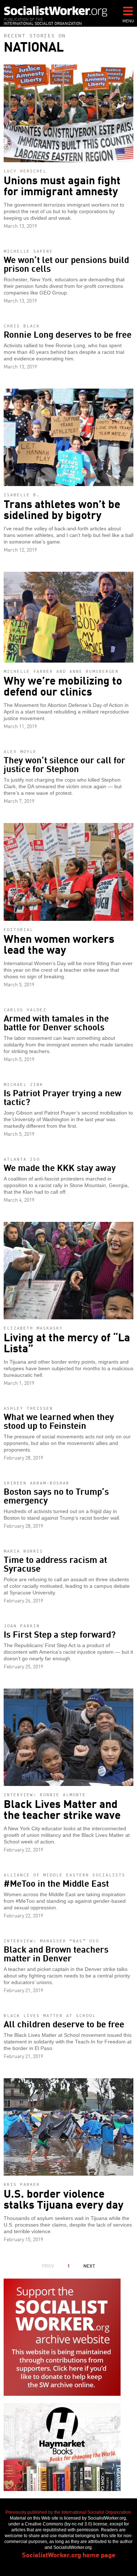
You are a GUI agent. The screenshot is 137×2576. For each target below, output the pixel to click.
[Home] (56, 11)
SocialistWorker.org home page (69, 2554)
